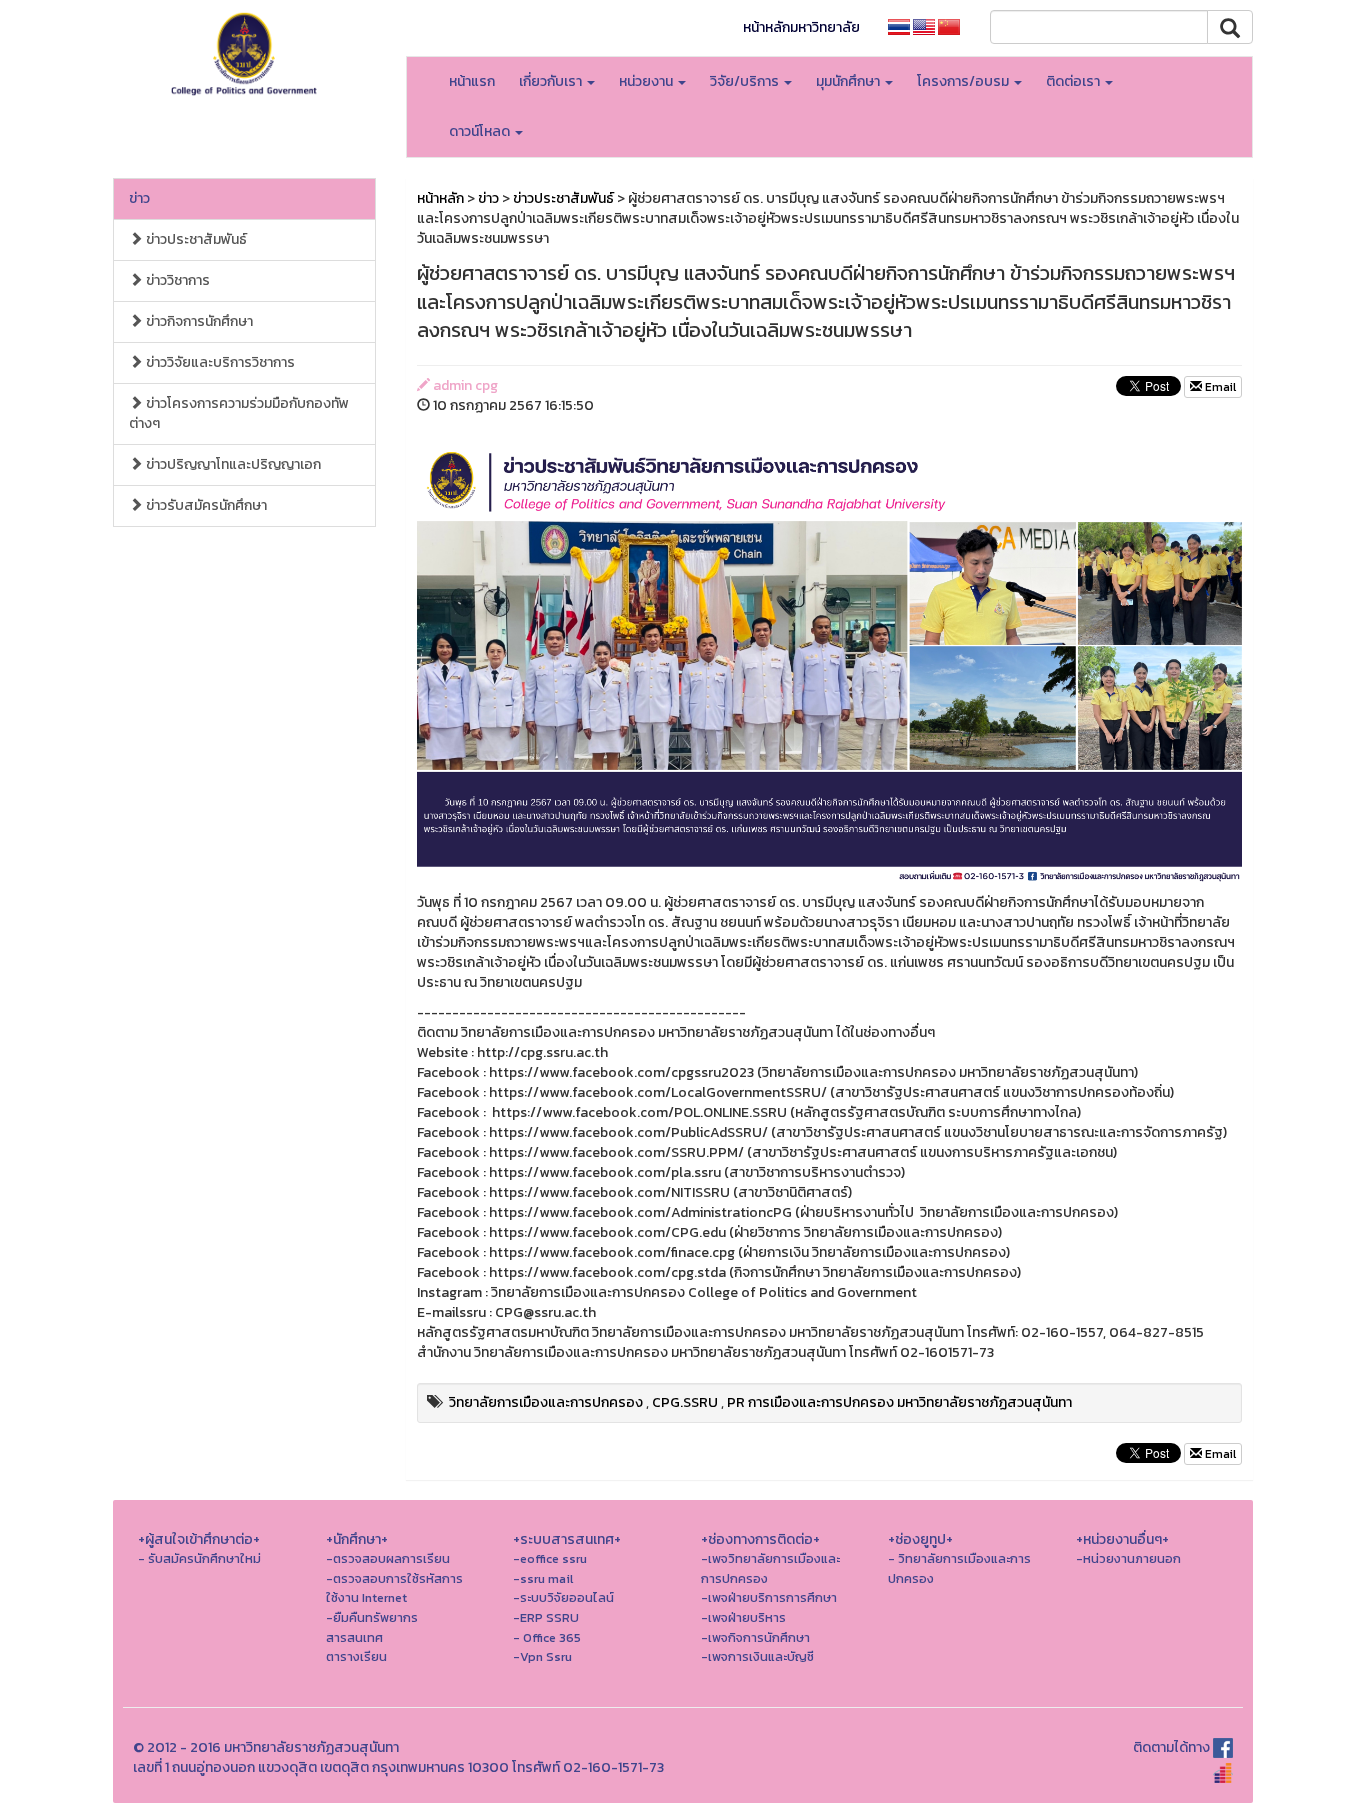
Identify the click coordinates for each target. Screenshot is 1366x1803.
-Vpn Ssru (542, 1656)
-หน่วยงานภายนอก (1128, 1558)
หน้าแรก (472, 81)
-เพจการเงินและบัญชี (757, 1656)
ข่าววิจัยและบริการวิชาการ (219, 362)
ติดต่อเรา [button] (1074, 81)
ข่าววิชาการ (176, 280)
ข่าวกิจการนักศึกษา (198, 321)
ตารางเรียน (356, 1656)
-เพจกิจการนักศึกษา (755, 1637)
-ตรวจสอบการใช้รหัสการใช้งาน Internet (394, 1588)
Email (1219, 387)
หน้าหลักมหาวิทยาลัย (801, 27)
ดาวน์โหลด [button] (481, 131)
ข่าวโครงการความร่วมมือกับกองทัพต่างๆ (239, 413)
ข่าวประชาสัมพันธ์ (195, 239)
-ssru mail (543, 1578)
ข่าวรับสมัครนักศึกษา (205, 505)
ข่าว (139, 198)
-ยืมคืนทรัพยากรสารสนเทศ (372, 1627)
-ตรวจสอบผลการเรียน (388, 1558)
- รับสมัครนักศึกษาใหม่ (199, 1558)
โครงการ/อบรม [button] (964, 81)
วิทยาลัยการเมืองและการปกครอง (546, 1402)
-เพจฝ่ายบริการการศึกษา (769, 1597)
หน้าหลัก (440, 198)
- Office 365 (547, 1637)
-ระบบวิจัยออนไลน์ (563, 1597)
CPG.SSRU (685, 1402)
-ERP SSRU (546, 1617)
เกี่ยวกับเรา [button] (552, 81)
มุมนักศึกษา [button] (849, 81)
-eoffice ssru (550, 1558)
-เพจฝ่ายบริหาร (743, 1617)
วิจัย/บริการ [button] (746, 81)
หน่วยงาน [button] (647, 81)
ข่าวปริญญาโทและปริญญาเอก (232, 464)
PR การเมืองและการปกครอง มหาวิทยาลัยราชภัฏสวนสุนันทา (899, 1402)
